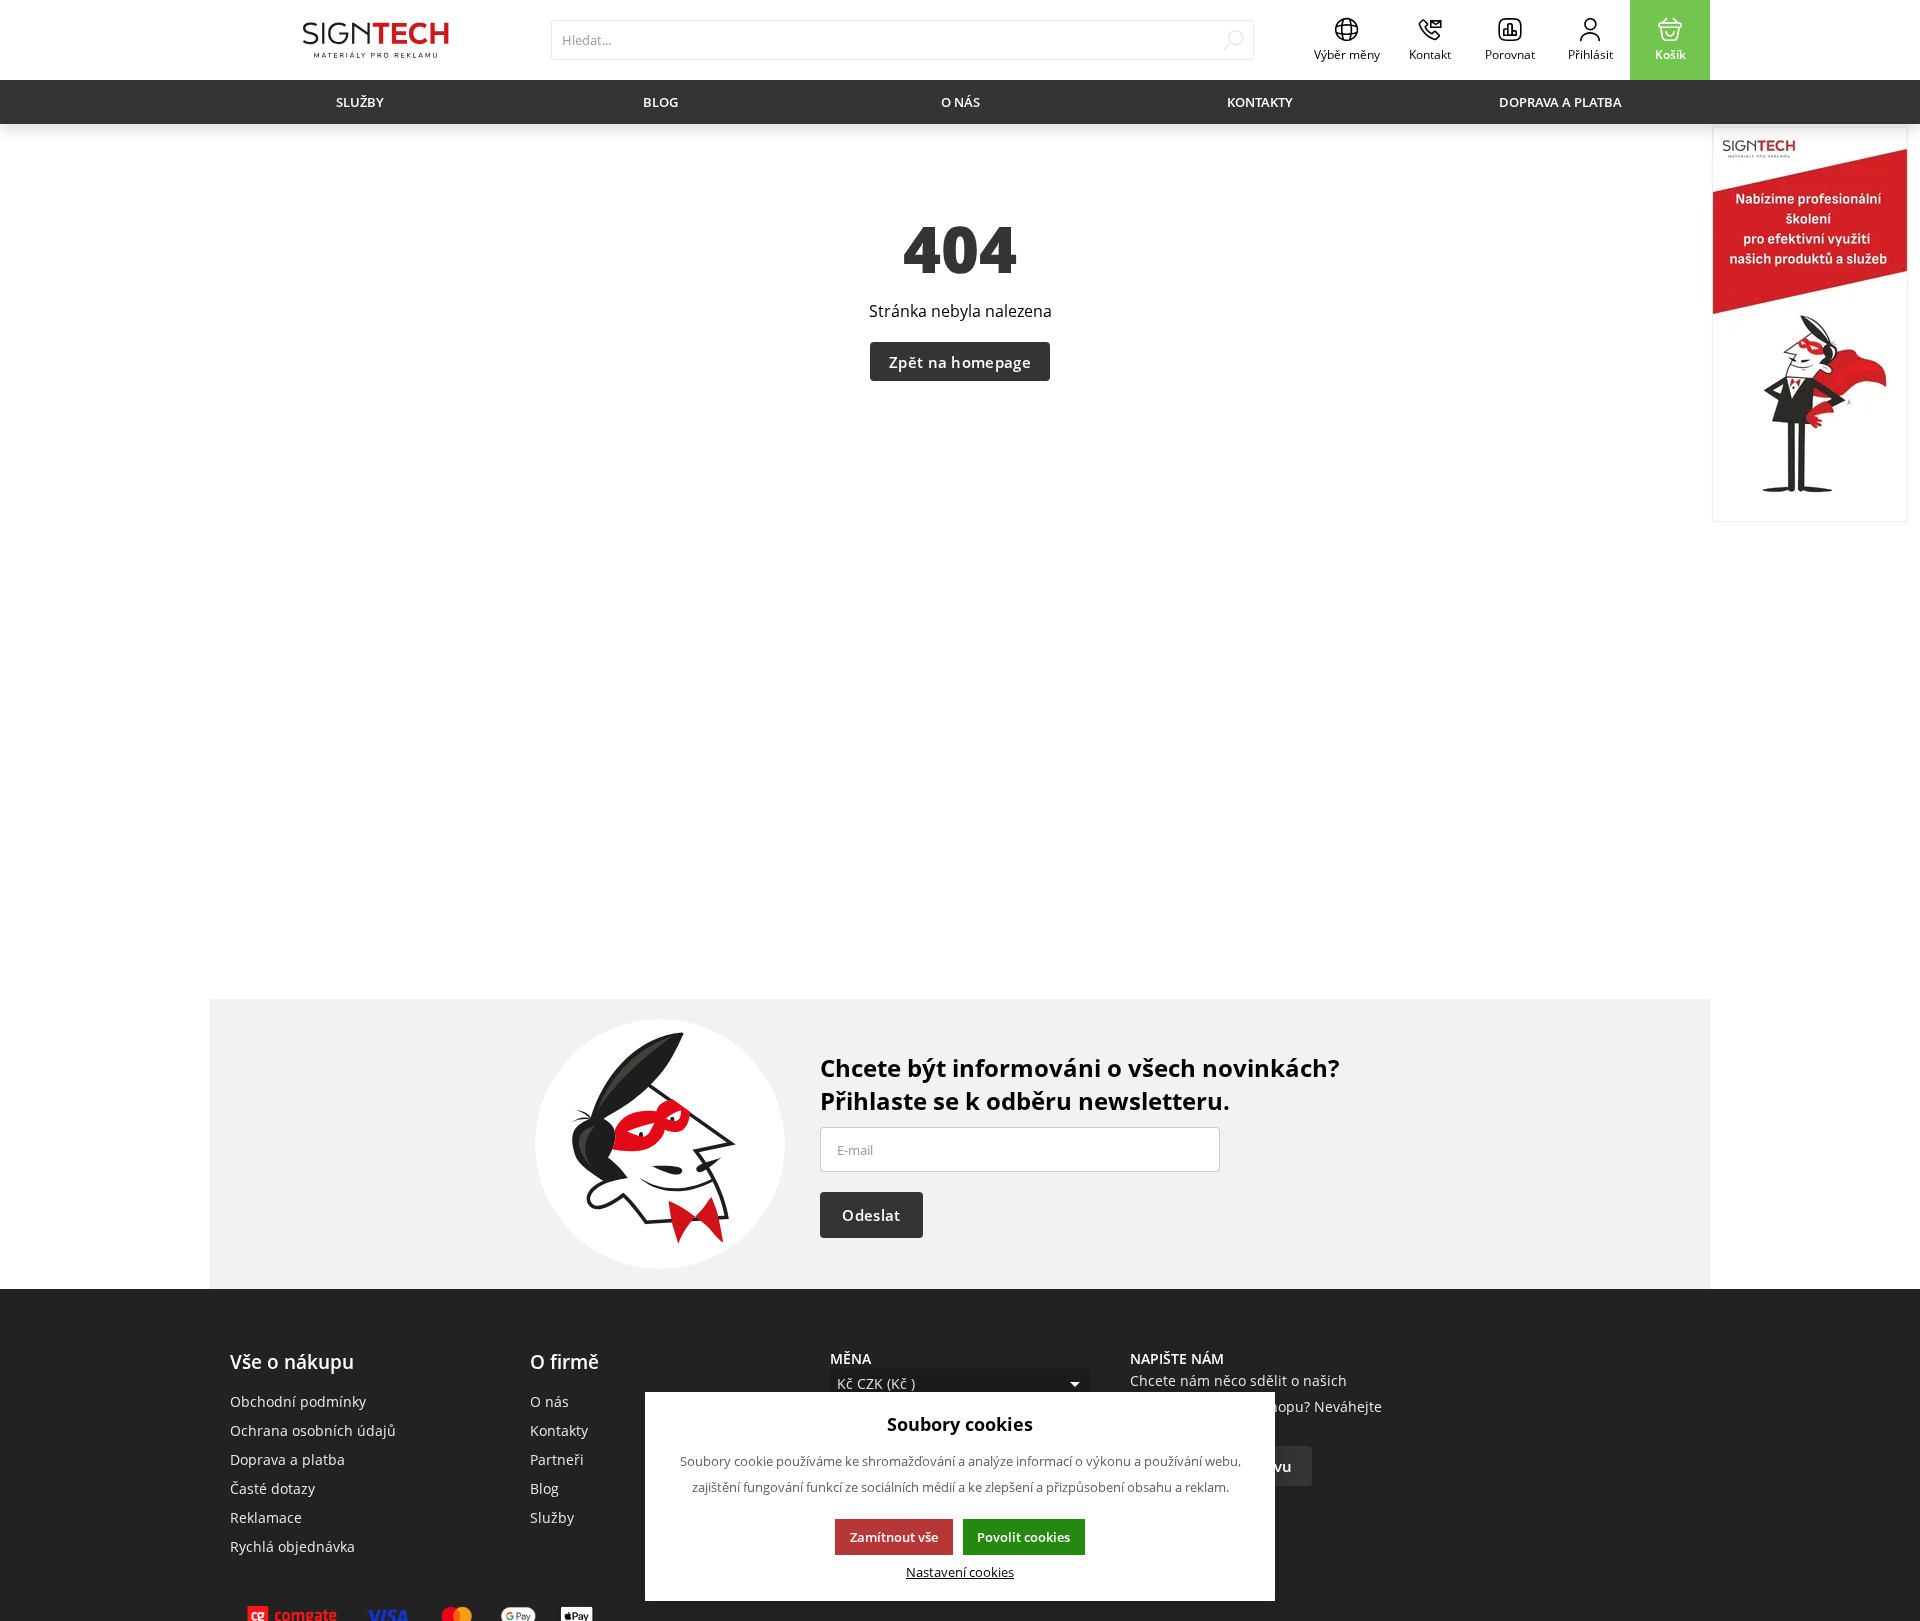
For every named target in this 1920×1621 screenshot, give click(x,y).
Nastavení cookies (960, 1572)
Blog (660, 102)
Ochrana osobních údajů (313, 1430)
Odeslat (871, 1215)
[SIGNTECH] (375, 40)
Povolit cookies (1023, 1537)
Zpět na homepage (960, 362)
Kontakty (1260, 102)
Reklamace (266, 1517)
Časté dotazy (272, 1488)
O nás (960, 102)
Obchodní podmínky (298, 1401)
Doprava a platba (1560, 102)
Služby (360, 102)
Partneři (557, 1459)
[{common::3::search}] (1233, 40)
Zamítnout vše (894, 1537)
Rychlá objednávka (292, 1546)
